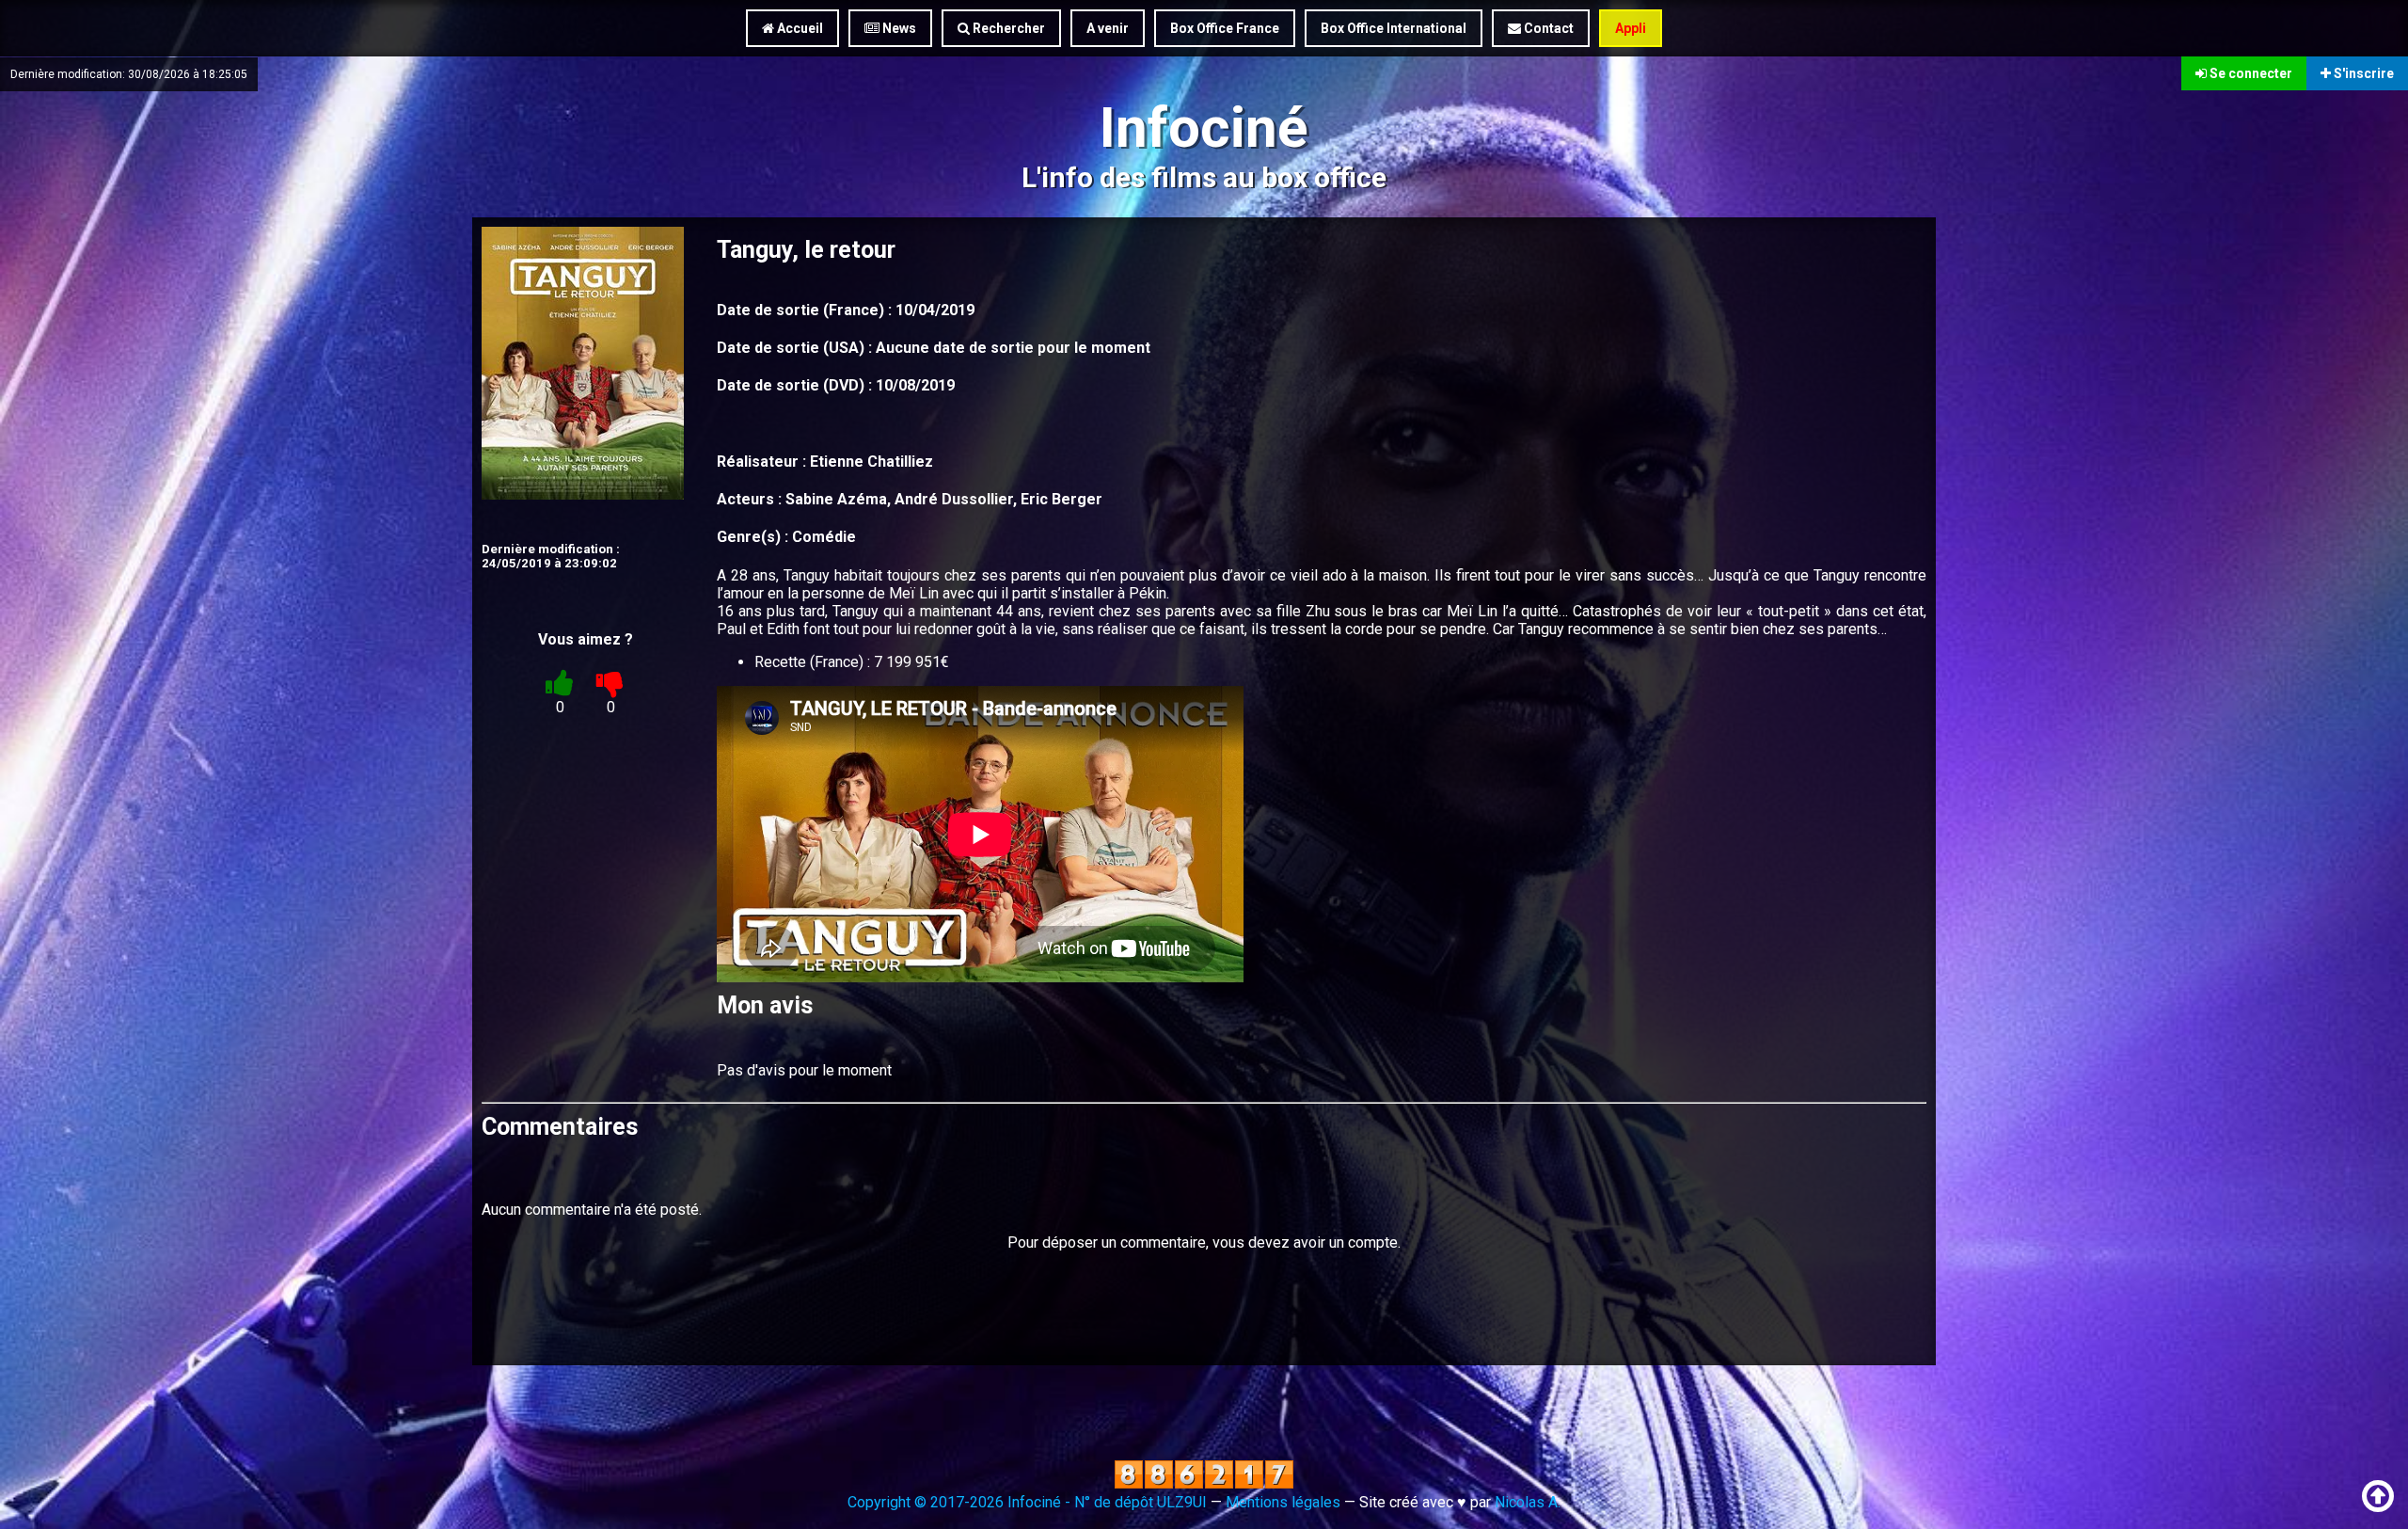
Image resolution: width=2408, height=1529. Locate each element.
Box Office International (1394, 28)
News (898, 28)
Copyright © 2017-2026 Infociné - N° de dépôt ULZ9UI (1027, 1502)
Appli (1631, 28)
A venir (1108, 28)
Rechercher (1007, 28)
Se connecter (2250, 73)
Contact (1547, 28)
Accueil (799, 28)
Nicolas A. (1528, 1502)
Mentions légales (1283, 1502)
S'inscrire (2362, 73)
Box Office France (1225, 28)
